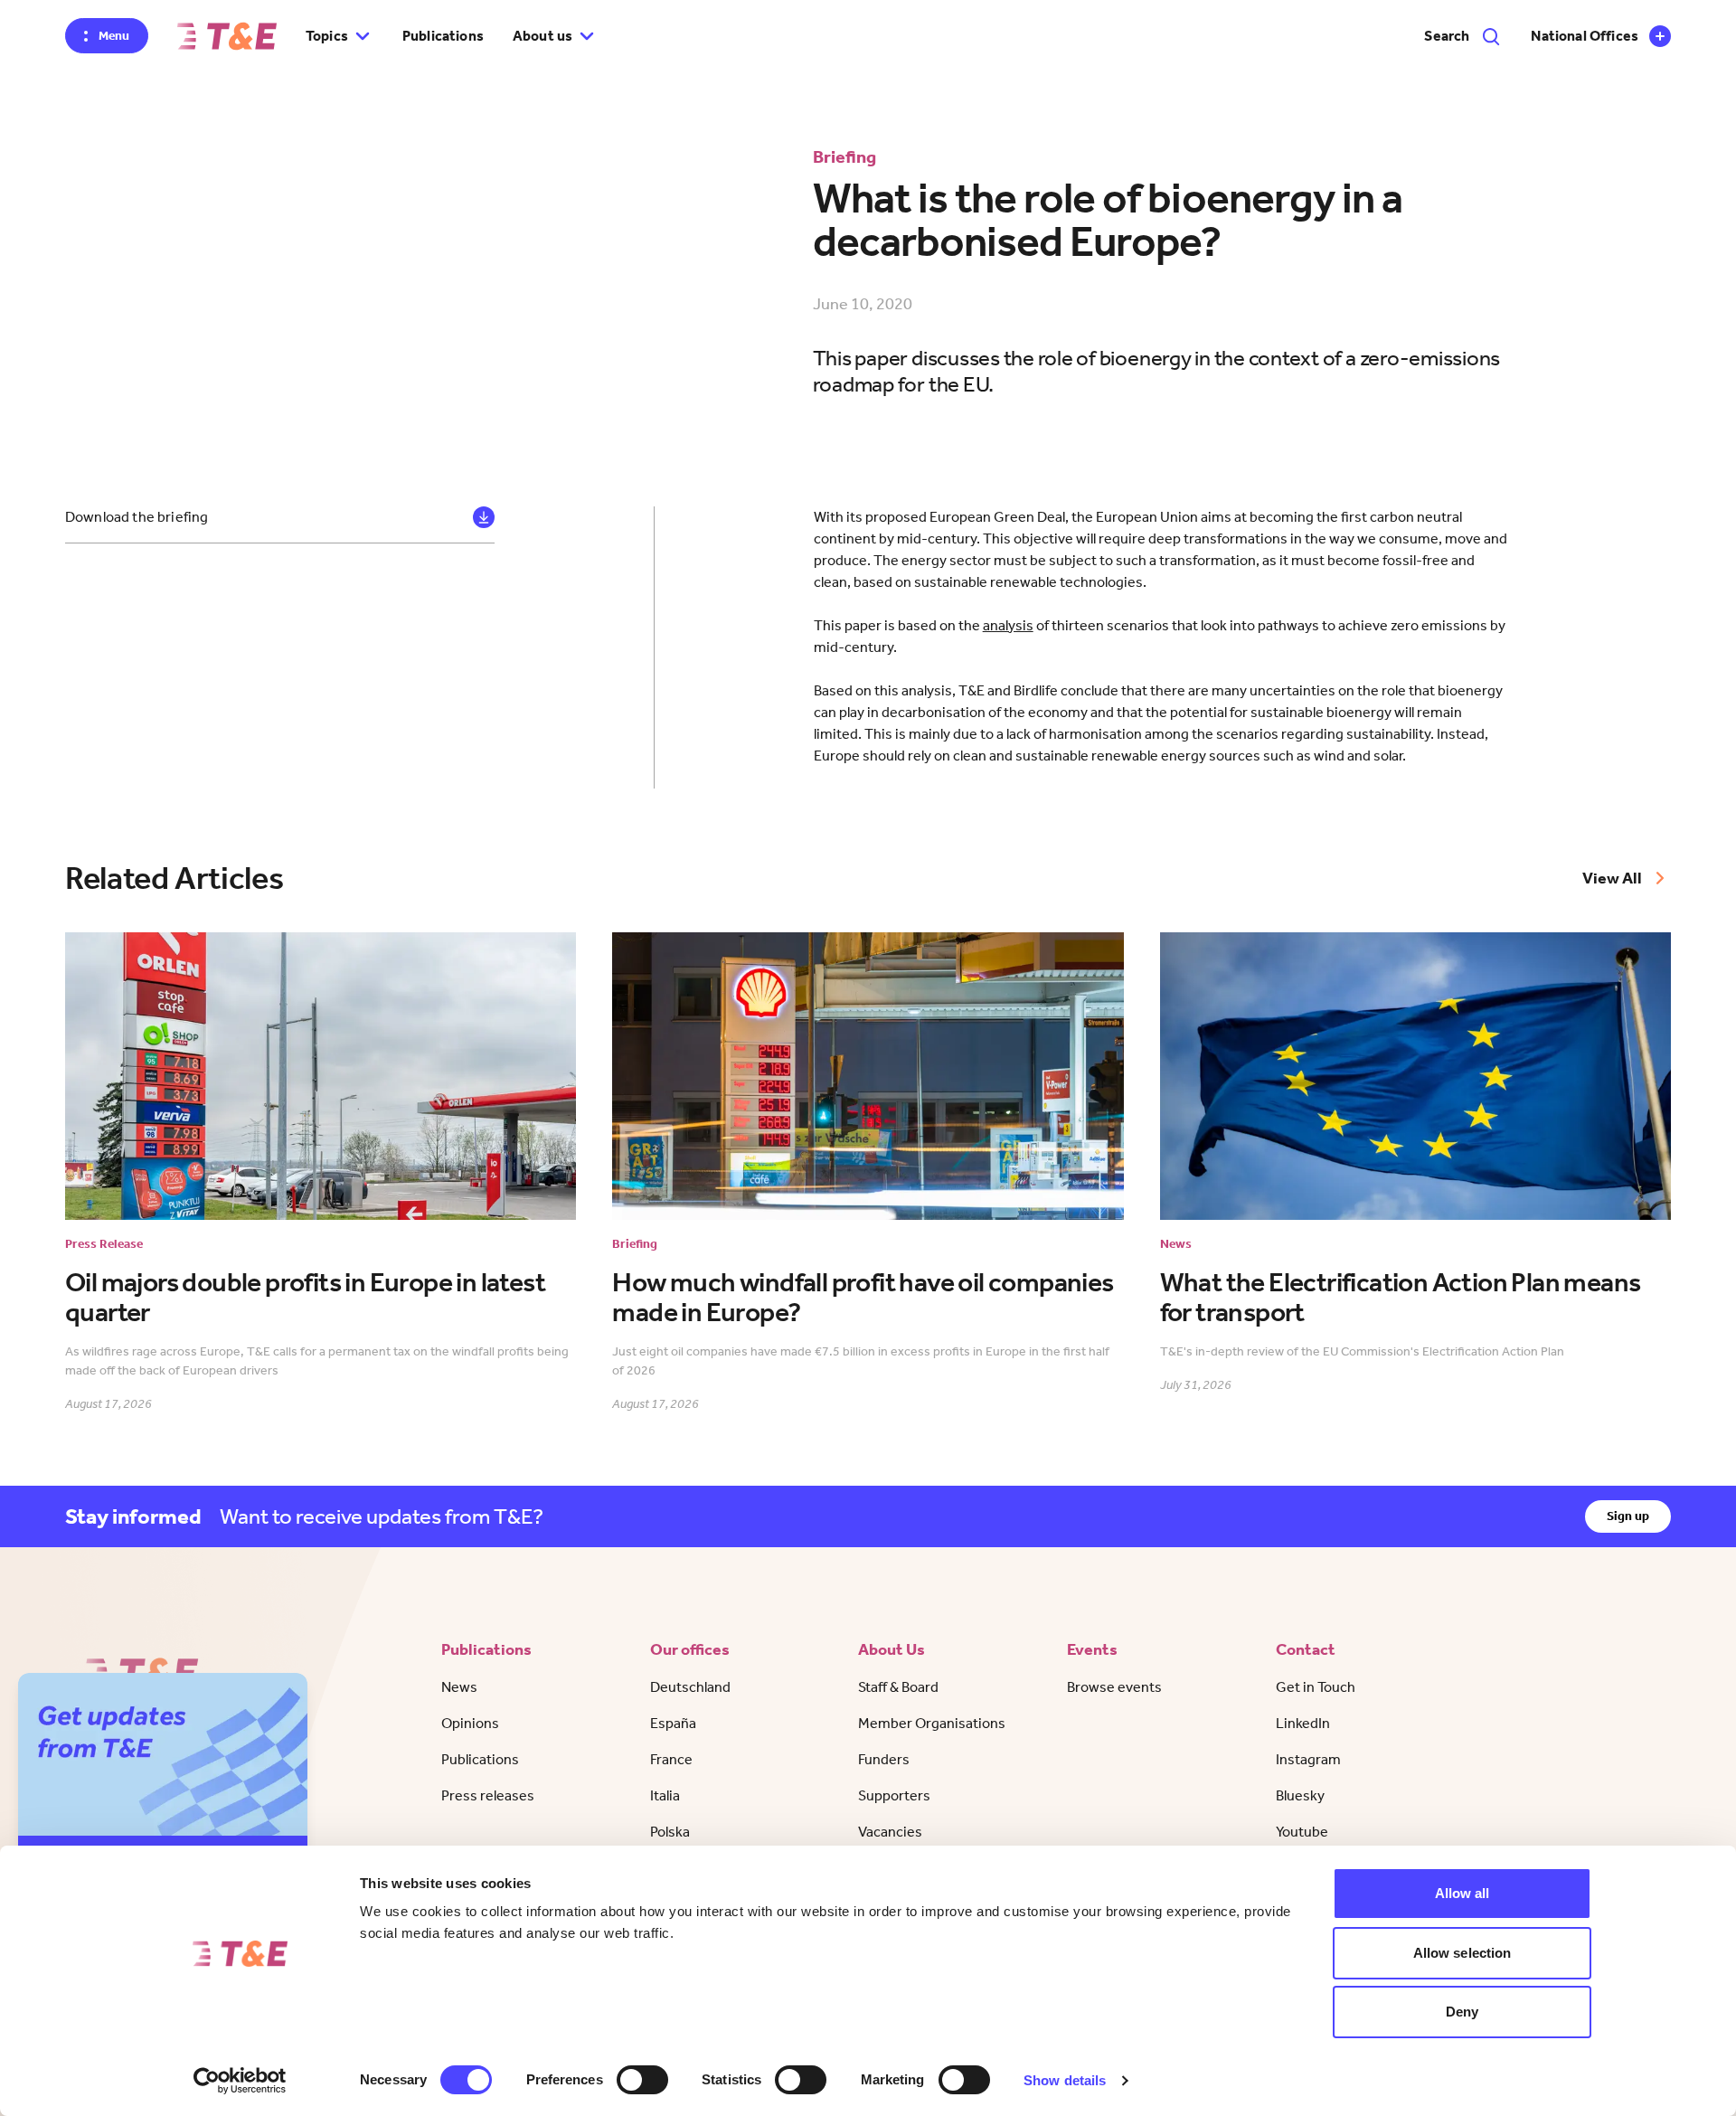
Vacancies (890, 1832)
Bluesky (1300, 1795)
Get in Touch (1316, 1687)
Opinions (470, 1723)
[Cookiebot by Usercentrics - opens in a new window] (240, 2081)
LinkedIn (1303, 1723)
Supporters (894, 1795)
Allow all (1462, 1893)
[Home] (227, 36)
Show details (1065, 2080)
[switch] (642, 2080)
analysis (1008, 625)
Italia (665, 1795)
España (673, 1723)
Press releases (488, 1795)
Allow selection (1462, 1953)
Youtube (1302, 1832)
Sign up (1628, 1516)
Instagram (1308, 1759)
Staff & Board (898, 1687)
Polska (670, 1832)
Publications (443, 36)
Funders (884, 1759)
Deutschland (690, 1687)
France (671, 1759)
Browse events (1114, 1687)
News (459, 1687)
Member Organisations (932, 1723)
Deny (1462, 2012)
